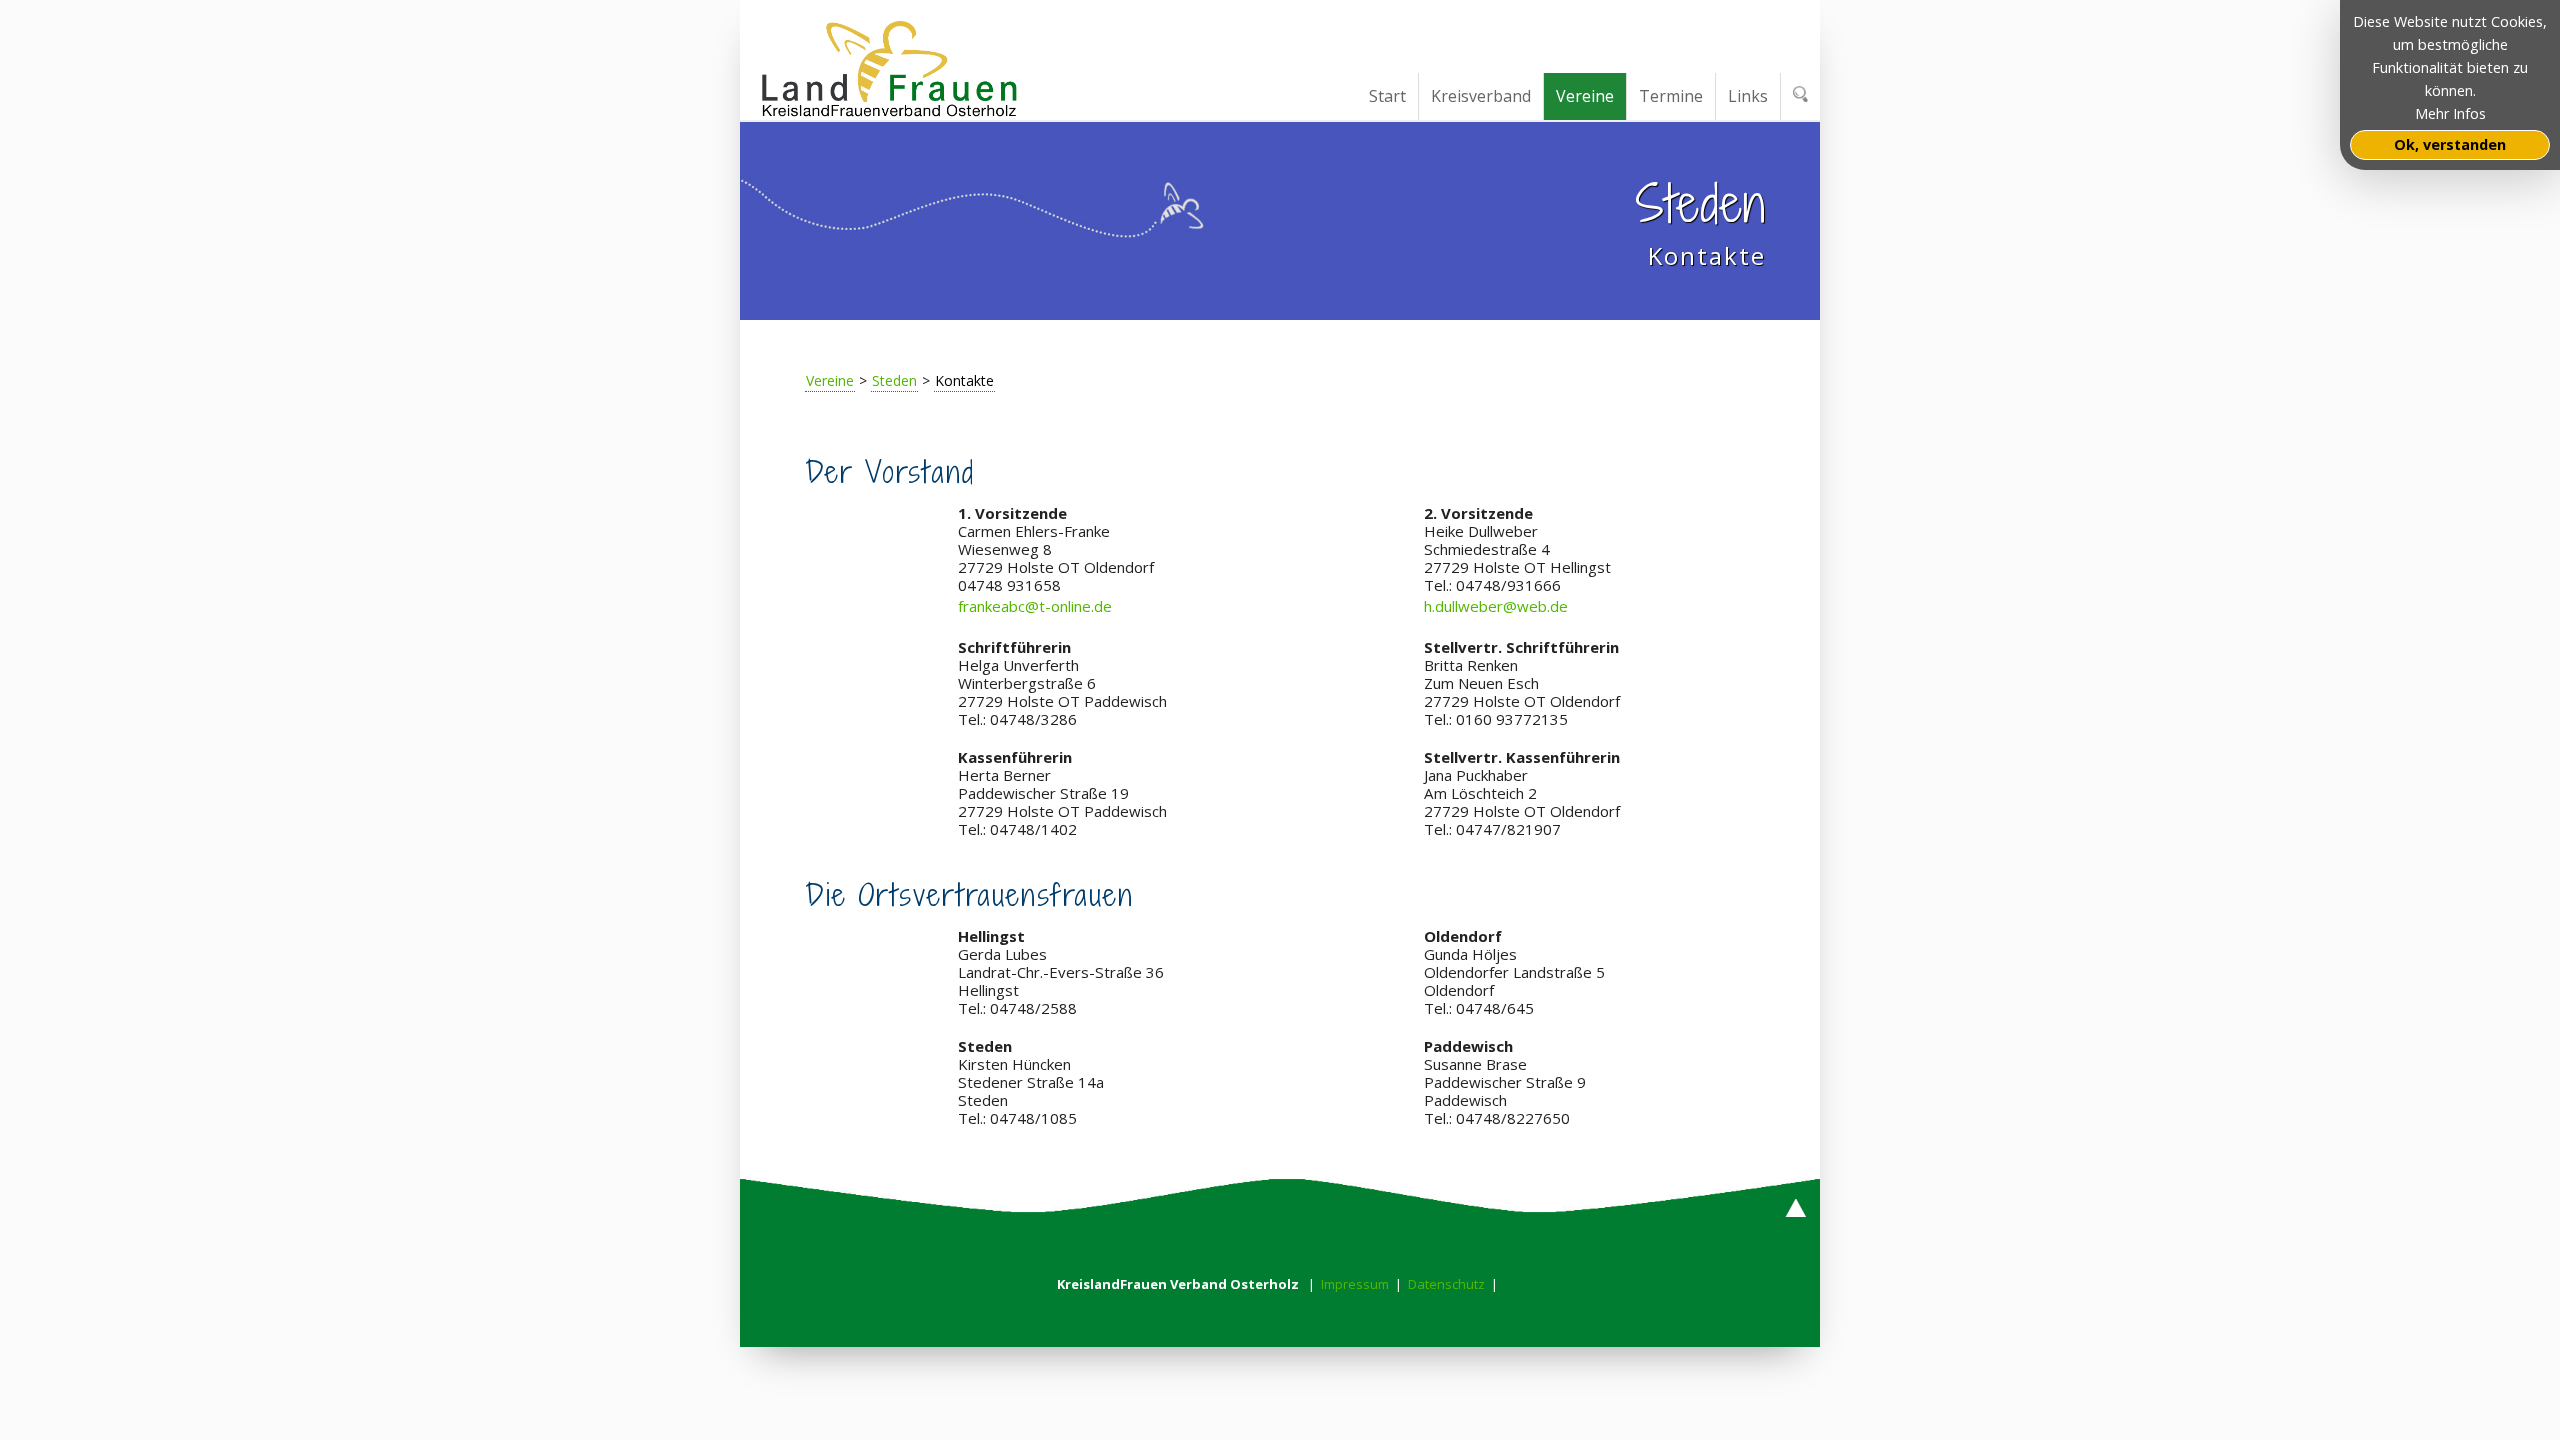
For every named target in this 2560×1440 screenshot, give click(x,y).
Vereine (830, 380)
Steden (894, 380)
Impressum (1355, 1284)
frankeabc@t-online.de (1035, 606)
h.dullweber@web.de (1496, 606)
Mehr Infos (2450, 113)
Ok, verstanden (2450, 144)
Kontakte (964, 380)
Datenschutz (1446, 1284)
